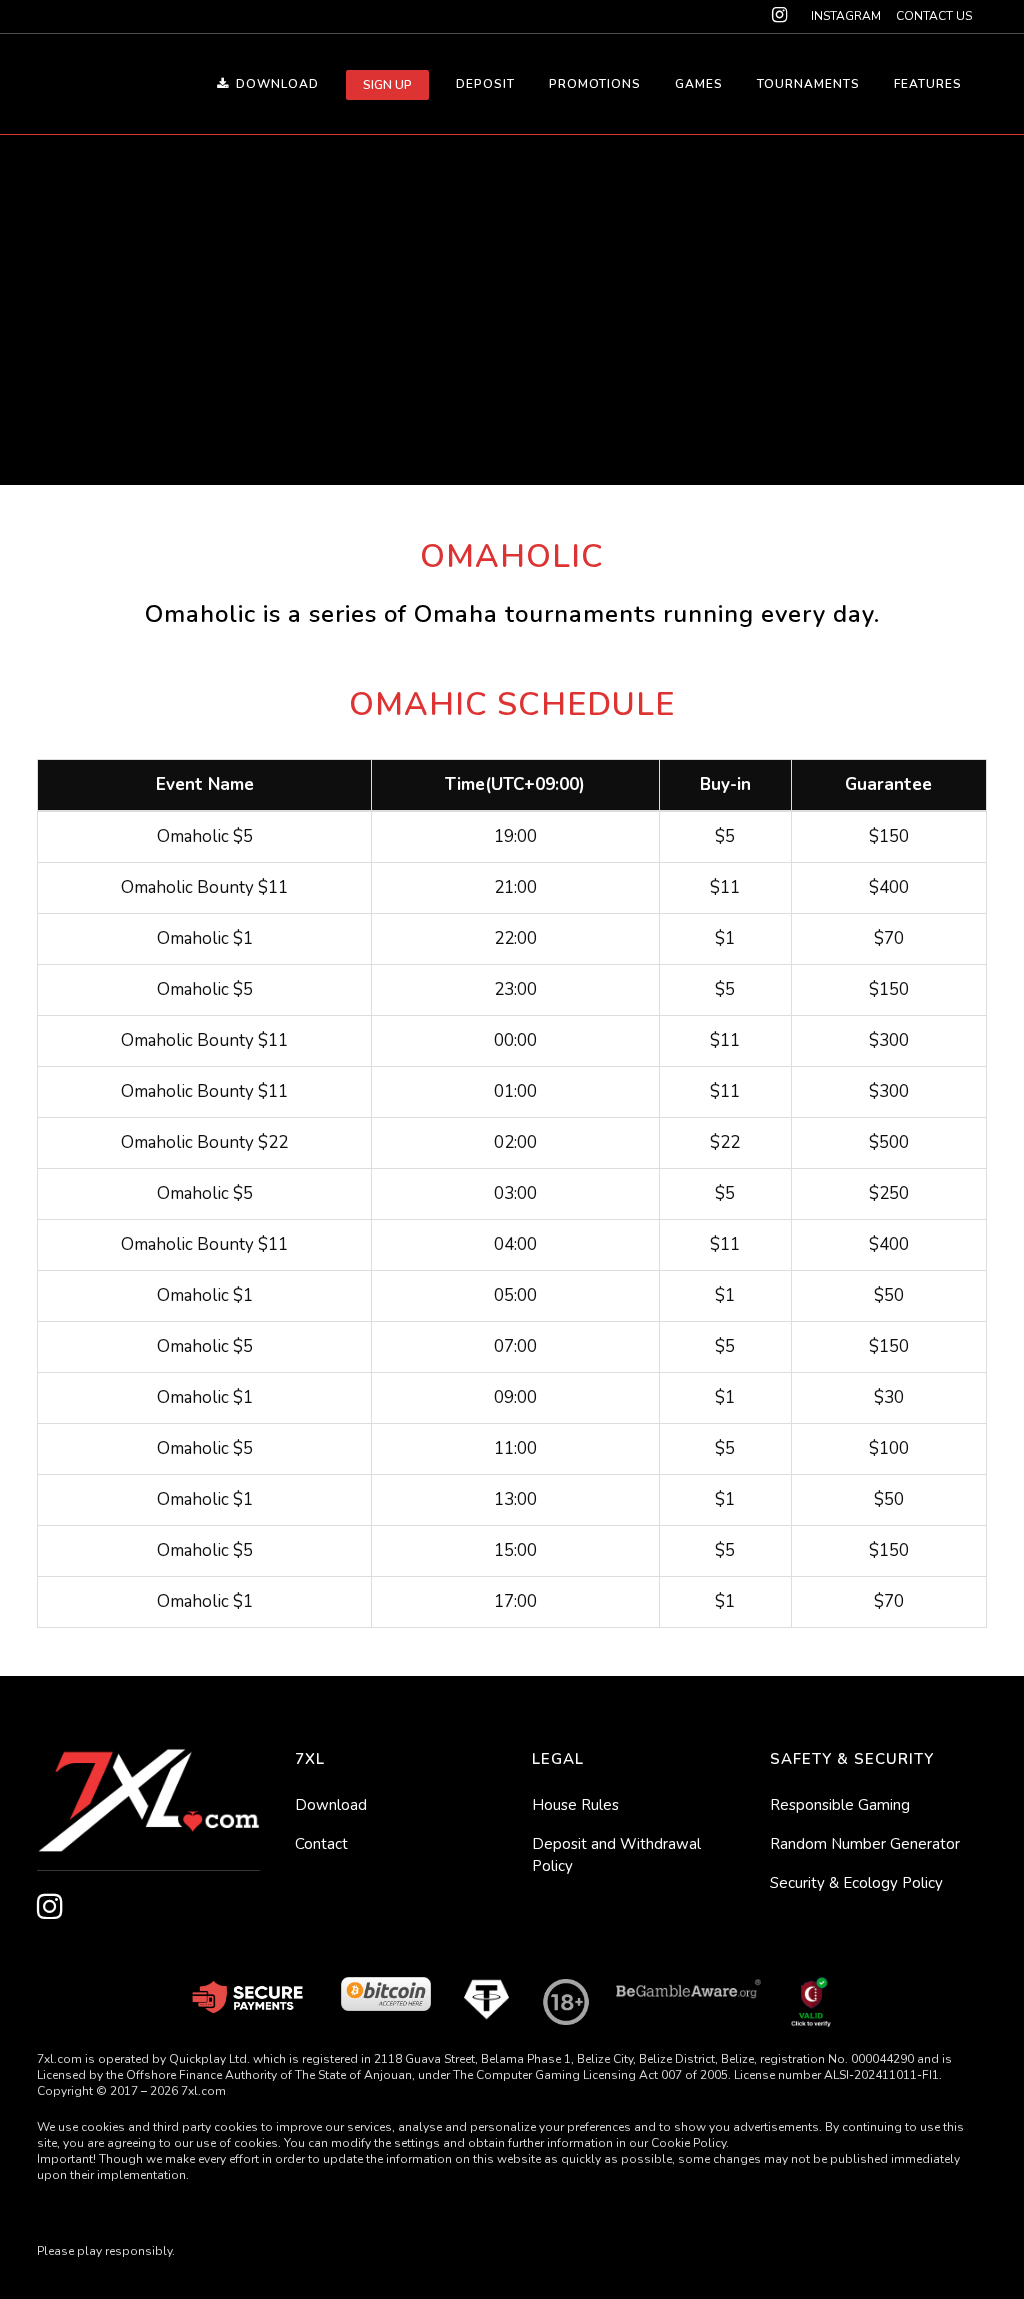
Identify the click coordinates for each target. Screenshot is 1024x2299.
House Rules (575, 1805)
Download (331, 1805)
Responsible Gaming (840, 1805)
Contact (321, 1844)
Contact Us (934, 16)
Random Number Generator (865, 1844)
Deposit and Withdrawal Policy (616, 1855)
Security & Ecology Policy (856, 1883)
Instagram (846, 16)
